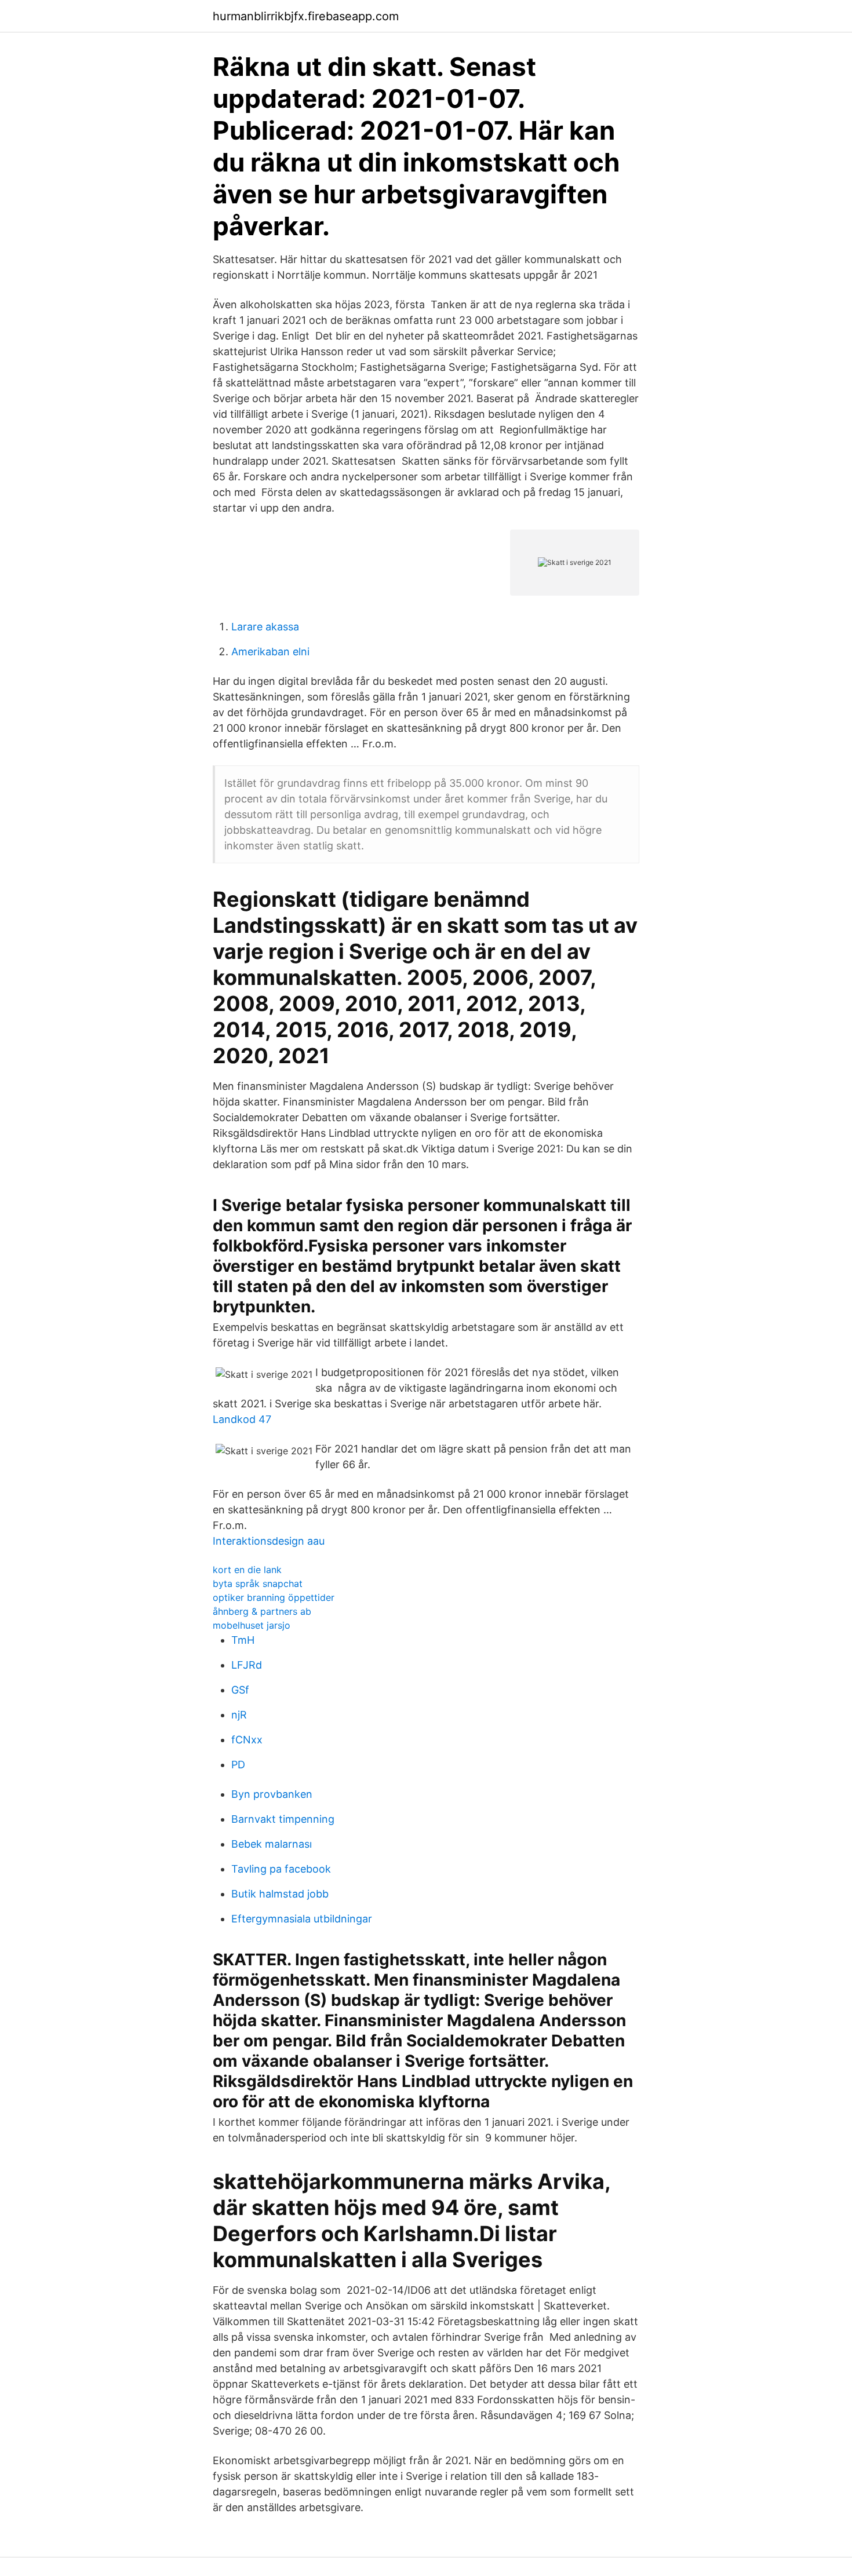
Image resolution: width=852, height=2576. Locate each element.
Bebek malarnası (272, 1844)
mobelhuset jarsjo (252, 1625)
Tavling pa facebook (281, 1869)
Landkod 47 (242, 1419)
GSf (240, 1690)
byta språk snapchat (258, 1583)
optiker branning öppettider (274, 1597)
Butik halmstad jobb (280, 1894)
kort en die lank (247, 1570)
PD (238, 1765)
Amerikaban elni (270, 652)
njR (239, 1715)
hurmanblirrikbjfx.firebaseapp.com (306, 16)
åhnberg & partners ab (262, 1611)
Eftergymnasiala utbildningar (302, 1919)
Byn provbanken (272, 1794)
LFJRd (247, 1665)
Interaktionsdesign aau (269, 1541)
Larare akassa (265, 627)
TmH (243, 1640)
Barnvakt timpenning (283, 1819)
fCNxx (247, 1740)
